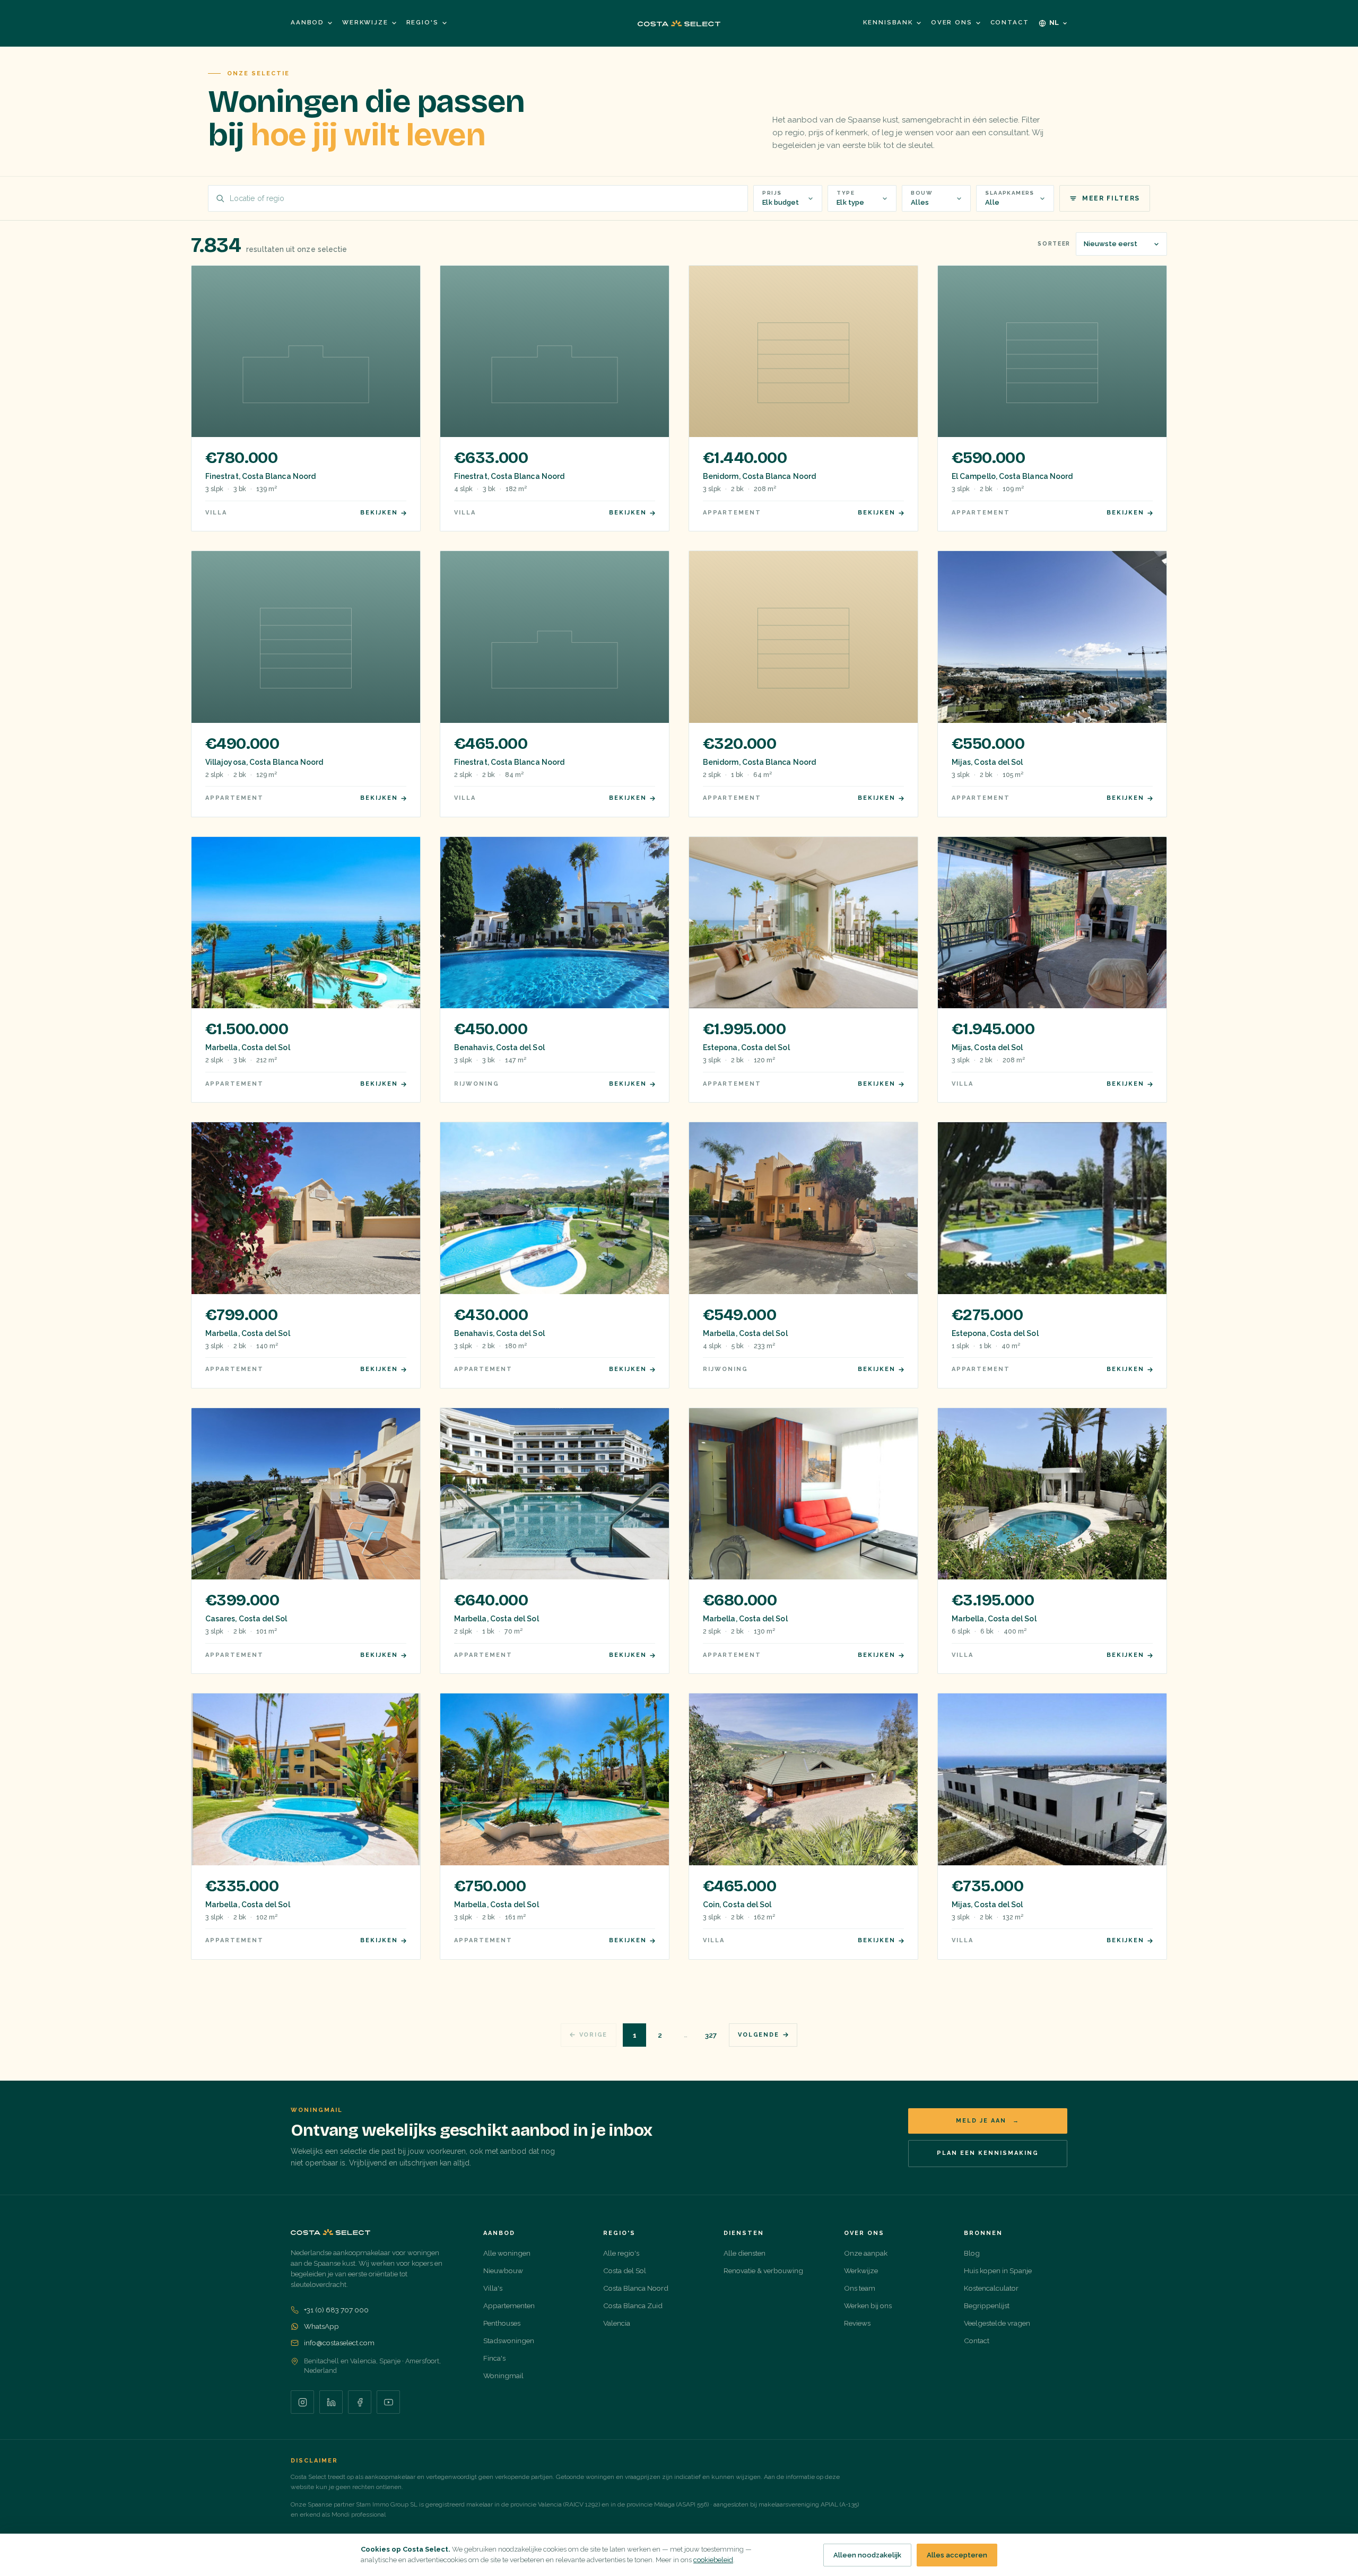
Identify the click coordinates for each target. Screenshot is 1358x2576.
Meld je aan (988, 2121)
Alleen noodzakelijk (867, 2555)
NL (1055, 23)
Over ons (952, 22)
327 (711, 2035)
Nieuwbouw (503, 2271)
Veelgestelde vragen (997, 2323)
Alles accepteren (957, 2555)
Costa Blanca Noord (636, 2288)
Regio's (423, 22)
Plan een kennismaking (988, 2153)
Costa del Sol (625, 2271)
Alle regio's (621, 2253)
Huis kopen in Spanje (998, 2271)
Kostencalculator (991, 2288)
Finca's (494, 2358)
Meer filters (1111, 198)
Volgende (758, 2035)
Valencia (617, 2323)
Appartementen (509, 2306)
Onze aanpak (866, 2253)
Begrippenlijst (987, 2306)
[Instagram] (302, 2402)
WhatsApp (321, 2326)
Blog (972, 2253)
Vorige (594, 2035)
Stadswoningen (509, 2341)
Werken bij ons (868, 2306)
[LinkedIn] (331, 2402)
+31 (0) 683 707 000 (336, 2310)
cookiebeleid (713, 2560)
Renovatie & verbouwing (763, 2271)
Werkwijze (365, 22)
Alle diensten (745, 2253)
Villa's (493, 2288)
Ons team (860, 2288)
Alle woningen (507, 2253)
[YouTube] (388, 2402)
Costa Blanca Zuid (633, 2306)
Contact (1010, 22)
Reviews (857, 2323)
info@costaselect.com (339, 2343)
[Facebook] (360, 2402)
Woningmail (503, 2376)
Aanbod (307, 22)
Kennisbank (888, 22)
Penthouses (502, 2323)
